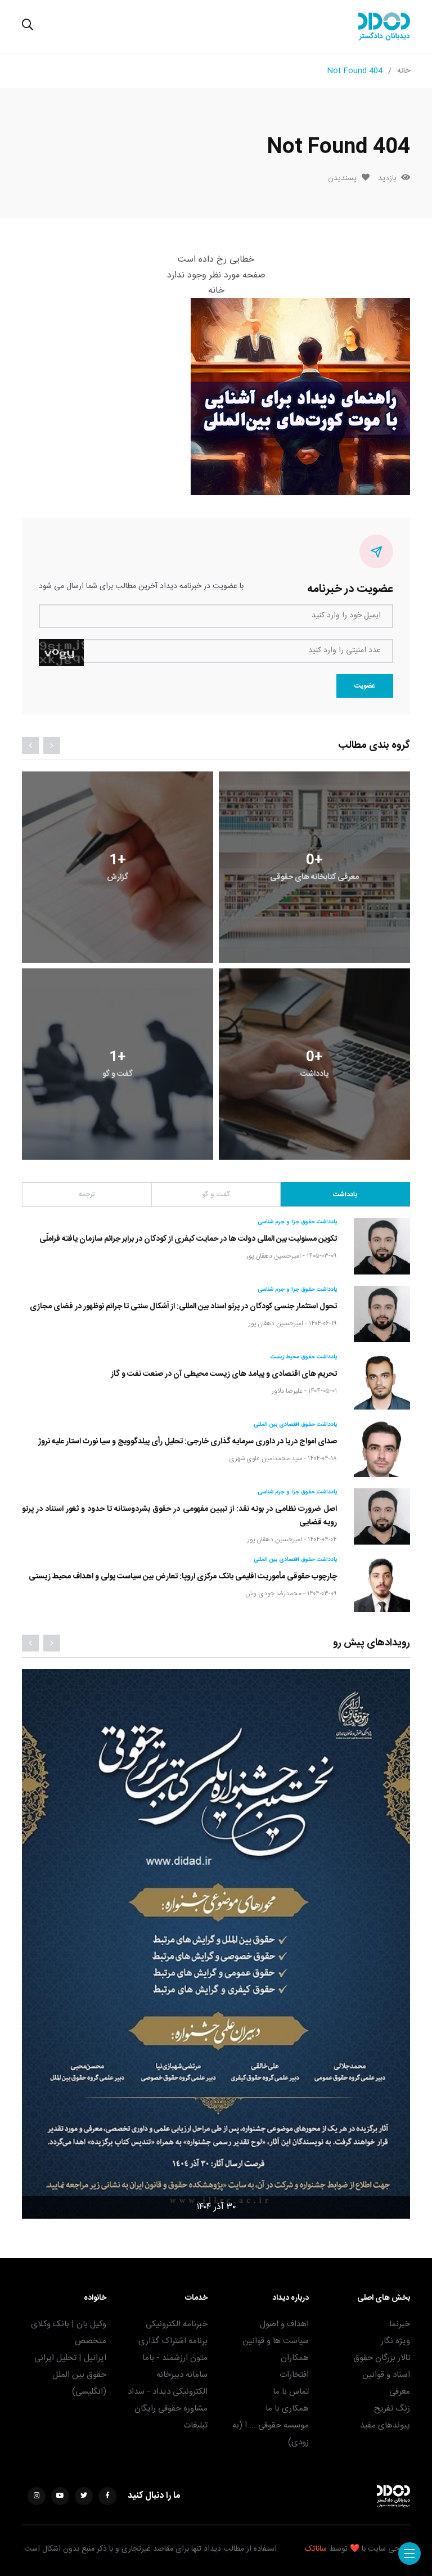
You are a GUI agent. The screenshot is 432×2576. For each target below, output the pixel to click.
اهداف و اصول (284, 2324)
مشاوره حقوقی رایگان (171, 2409)
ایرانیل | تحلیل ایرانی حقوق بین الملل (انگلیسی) (70, 2375)
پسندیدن (342, 178)
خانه (404, 71)
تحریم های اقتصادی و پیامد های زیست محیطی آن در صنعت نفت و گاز (224, 1374)
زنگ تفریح (392, 2409)
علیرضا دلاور (287, 1391)
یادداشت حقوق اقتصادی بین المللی (295, 1425)
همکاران (295, 2358)
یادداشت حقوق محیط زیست (304, 1357)
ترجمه (87, 1195)
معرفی (400, 2392)
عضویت (365, 686)
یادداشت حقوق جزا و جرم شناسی (297, 1222)
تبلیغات (195, 2425)
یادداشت (345, 1195)
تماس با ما (291, 2392)
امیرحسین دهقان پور (274, 1256)
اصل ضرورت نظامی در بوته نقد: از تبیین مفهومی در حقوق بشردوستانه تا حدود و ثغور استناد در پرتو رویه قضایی (179, 1515)
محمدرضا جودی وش (273, 1594)
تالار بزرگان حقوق (382, 2358)
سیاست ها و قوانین (276, 2341)
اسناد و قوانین (386, 2375)
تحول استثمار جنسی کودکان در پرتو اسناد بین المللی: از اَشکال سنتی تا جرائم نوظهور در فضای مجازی (183, 1306)
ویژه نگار (395, 2341)
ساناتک (316, 2549)
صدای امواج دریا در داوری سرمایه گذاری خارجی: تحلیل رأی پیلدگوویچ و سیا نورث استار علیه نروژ (188, 1441)
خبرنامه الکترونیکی (177, 2324)
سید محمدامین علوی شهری (265, 1458)
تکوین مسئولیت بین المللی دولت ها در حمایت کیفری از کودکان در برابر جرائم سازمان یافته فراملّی (188, 1238)
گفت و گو (216, 1195)
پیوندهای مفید (385, 2425)
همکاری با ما (287, 2409)
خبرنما (400, 2324)
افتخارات (294, 2375)
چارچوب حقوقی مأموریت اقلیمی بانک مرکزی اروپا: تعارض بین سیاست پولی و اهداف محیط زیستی (183, 1576)
